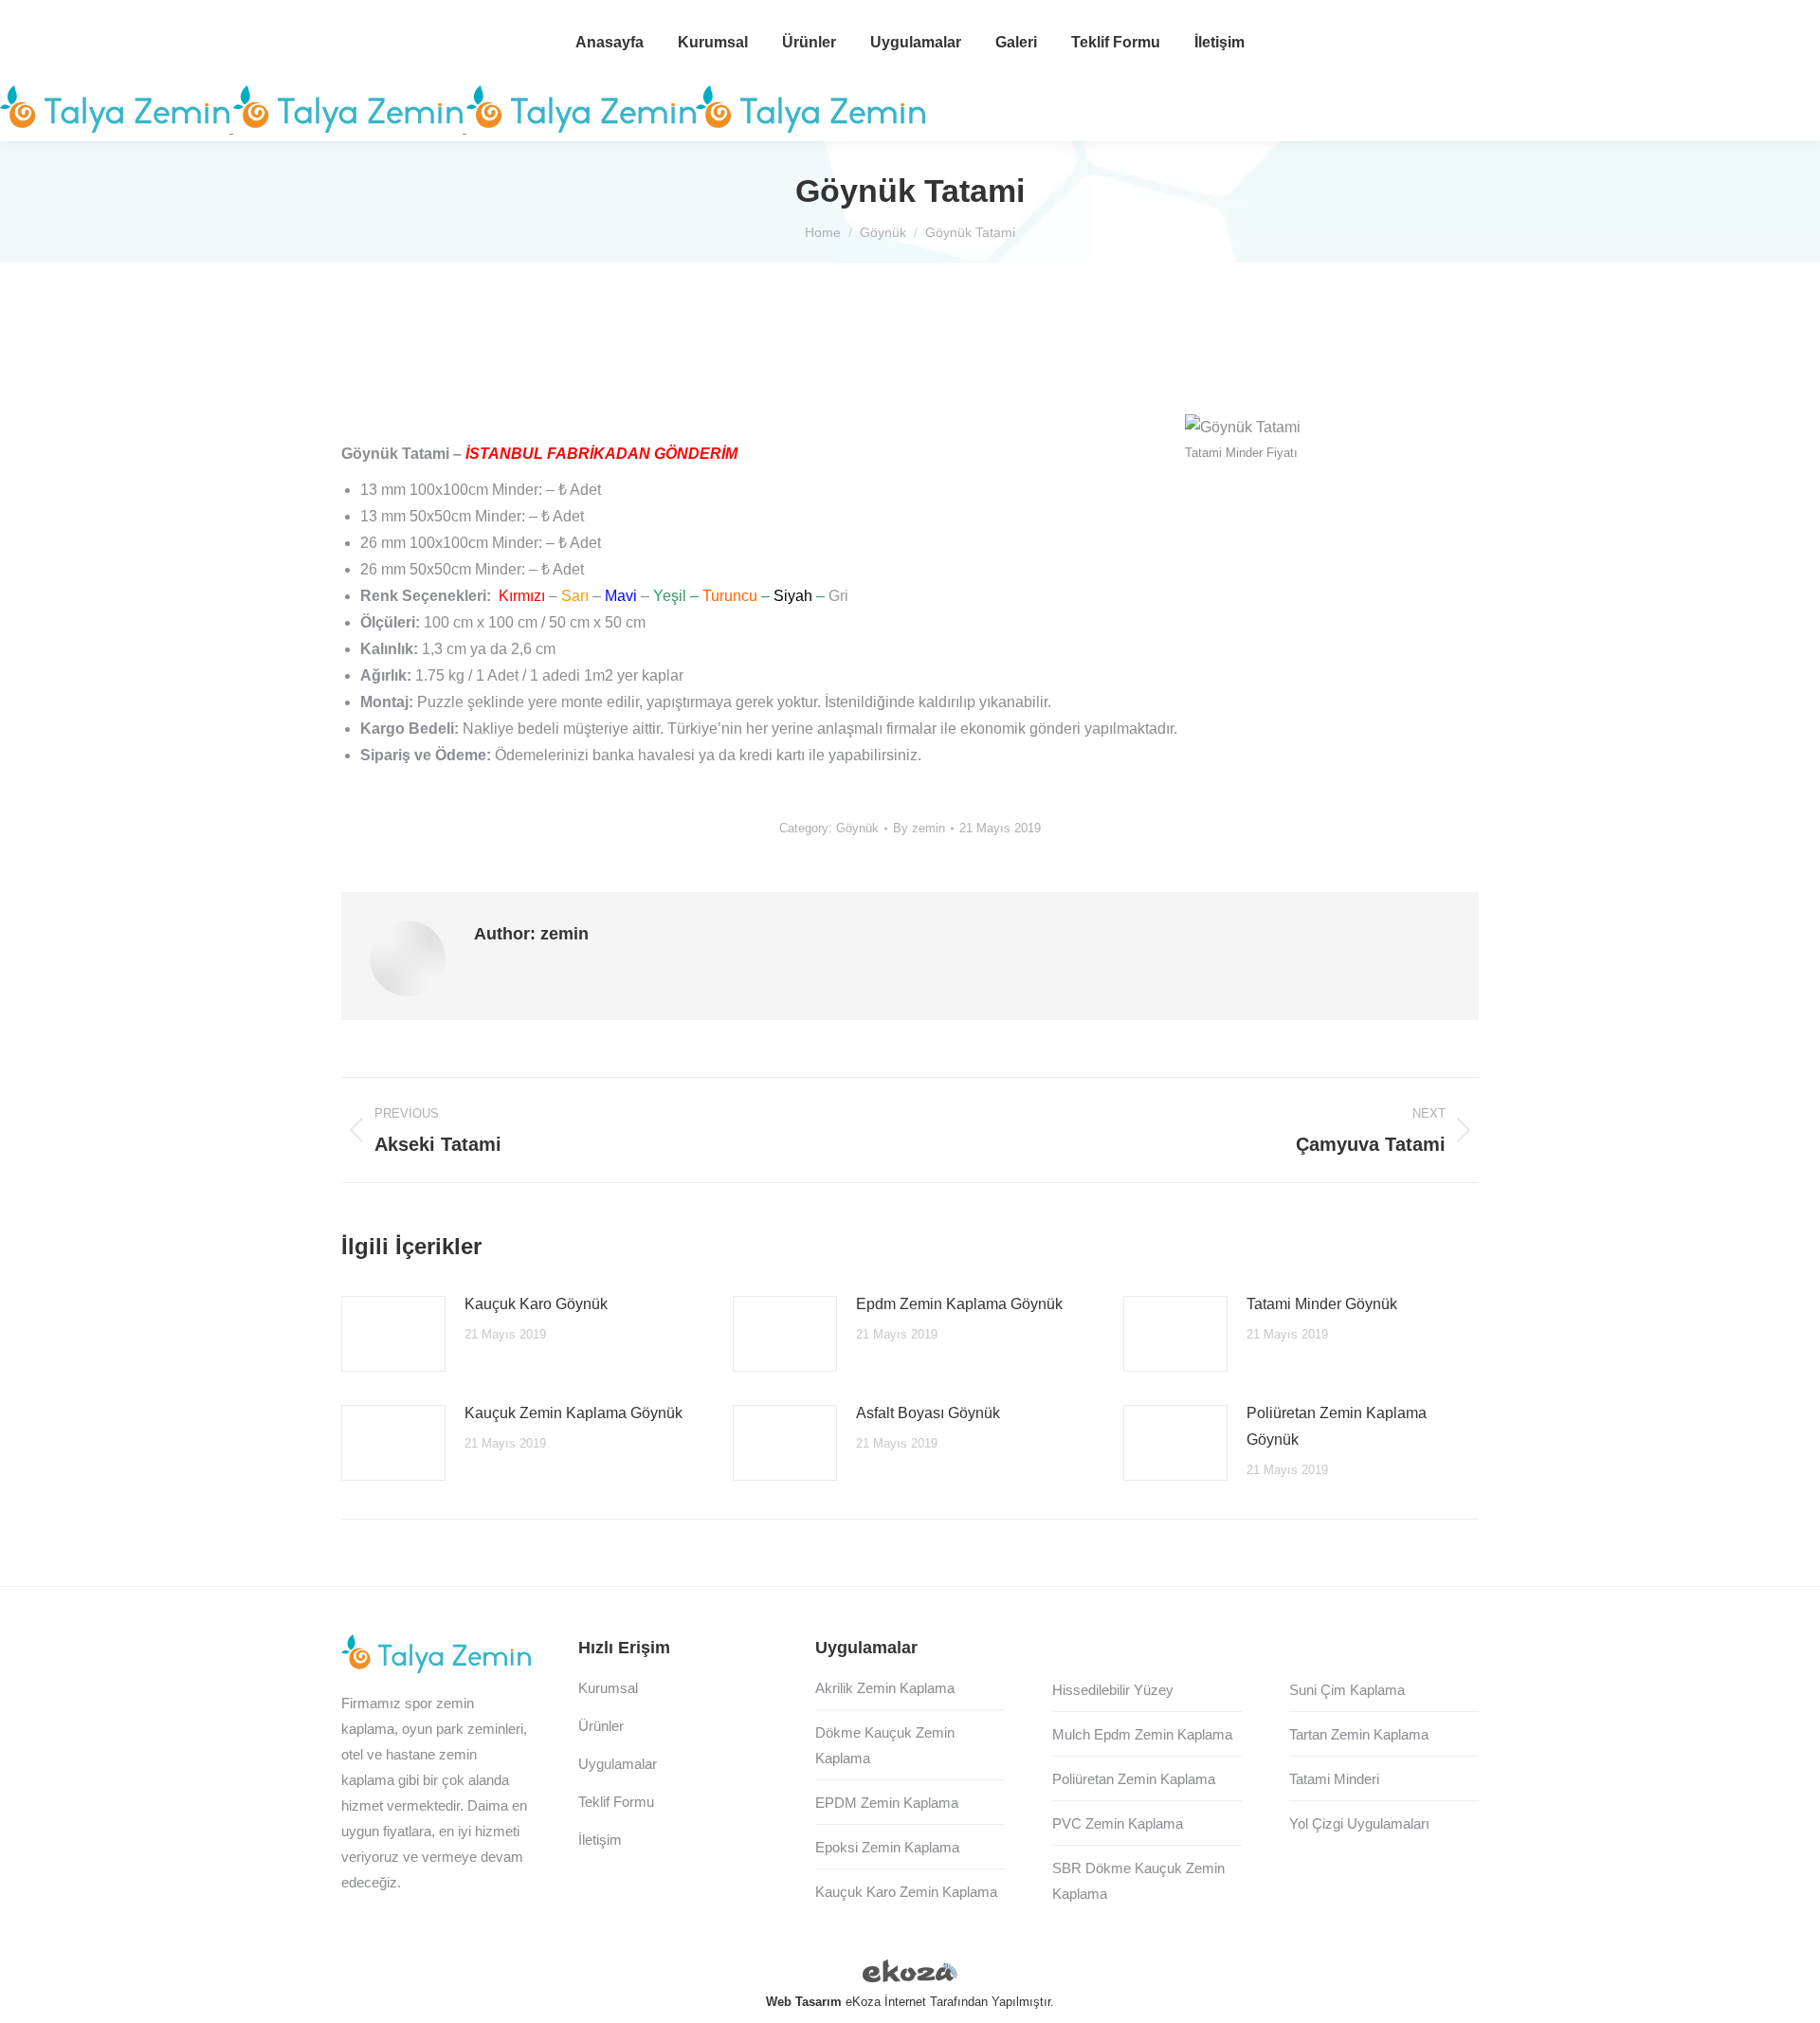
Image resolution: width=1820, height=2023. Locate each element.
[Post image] (393, 1334)
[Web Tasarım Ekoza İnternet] (910, 1975)
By (919, 828)
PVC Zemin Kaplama (1118, 1823)
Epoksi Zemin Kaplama (887, 1847)
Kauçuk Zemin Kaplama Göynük (573, 1413)
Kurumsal (608, 1688)
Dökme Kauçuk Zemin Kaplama (885, 1745)
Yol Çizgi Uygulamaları (1359, 1823)
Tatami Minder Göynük (1322, 1304)
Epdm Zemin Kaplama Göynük (959, 1304)
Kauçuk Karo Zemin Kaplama (906, 1892)
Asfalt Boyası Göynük (928, 1413)
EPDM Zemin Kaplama (887, 1803)
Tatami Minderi (1334, 1779)
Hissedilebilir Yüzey (1113, 1690)
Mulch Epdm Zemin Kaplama (1142, 1734)
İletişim (600, 1840)
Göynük (857, 828)
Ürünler (601, 1726)
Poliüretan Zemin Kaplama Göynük (1337, 1426)
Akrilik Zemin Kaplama (885, 1688)
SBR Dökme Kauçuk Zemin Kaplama (1138, 1881)
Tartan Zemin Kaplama (1359, 1734)
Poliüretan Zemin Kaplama (1134, 1779)
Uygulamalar (618, 1764)
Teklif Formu (616, 1802)
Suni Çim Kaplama (1347, 1690)
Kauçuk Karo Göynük (536, 1304)
